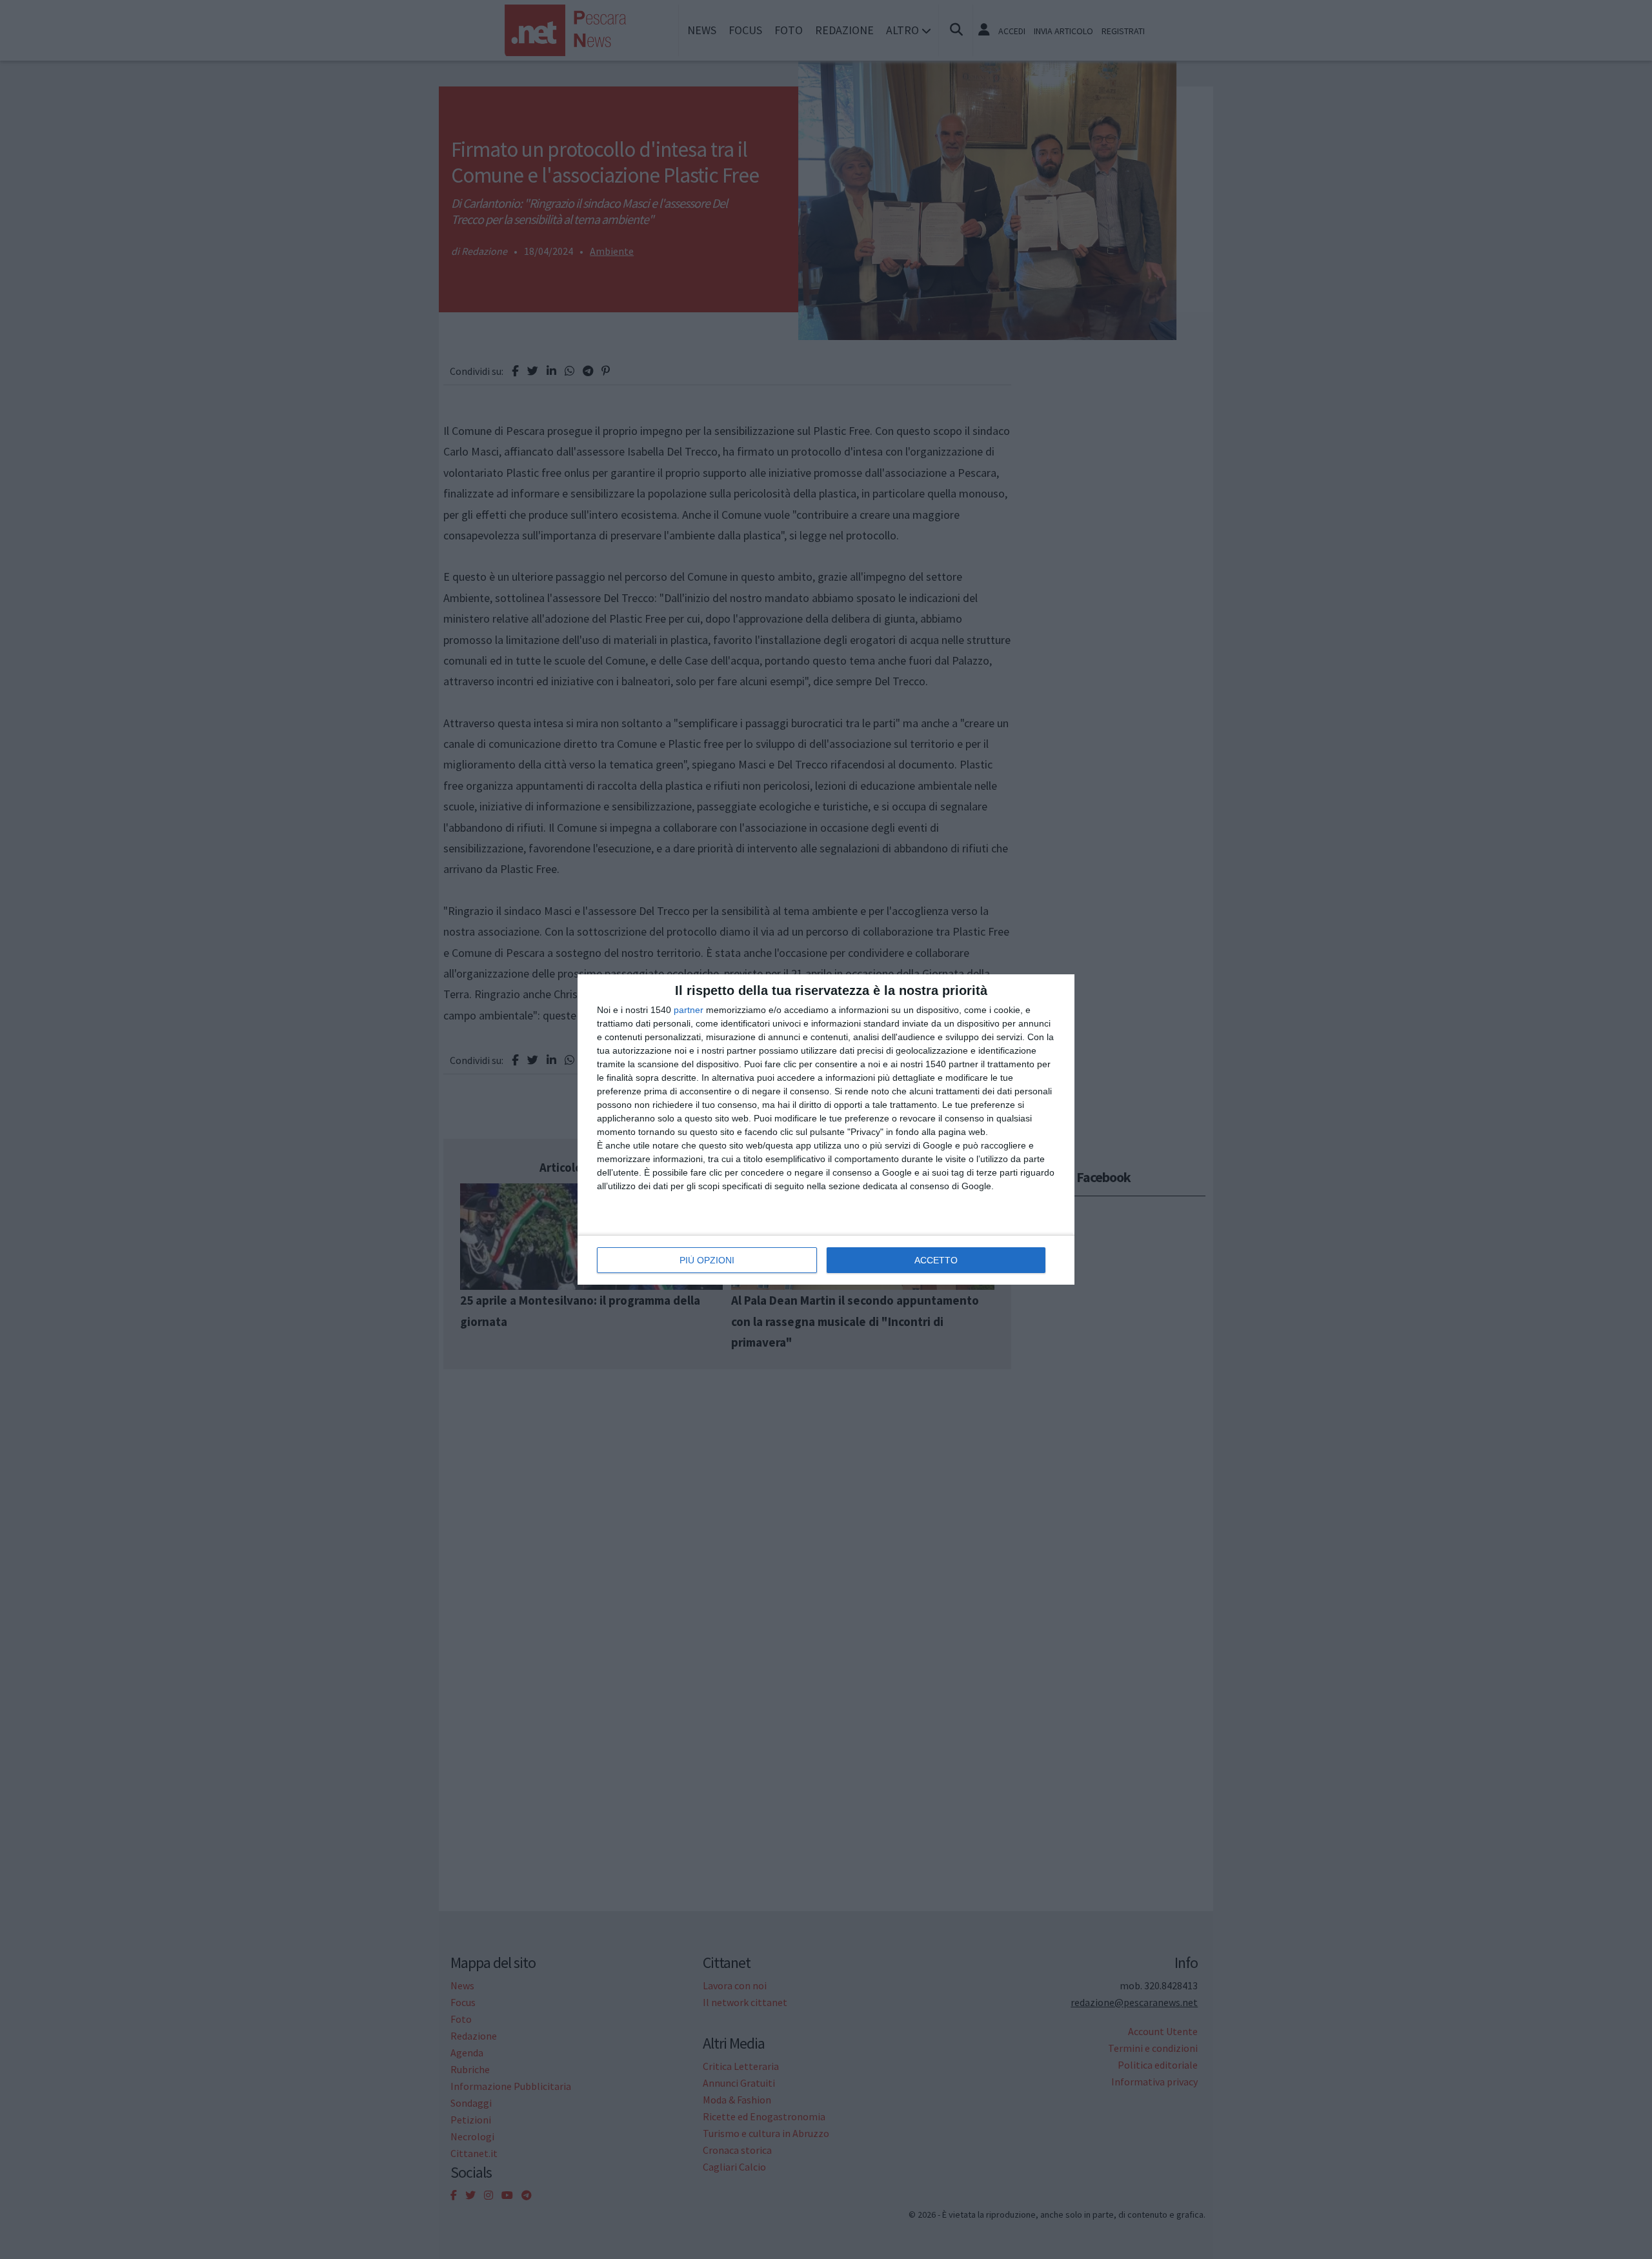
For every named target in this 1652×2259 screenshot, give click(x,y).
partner (689, 1010)
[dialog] (826, 1129)
